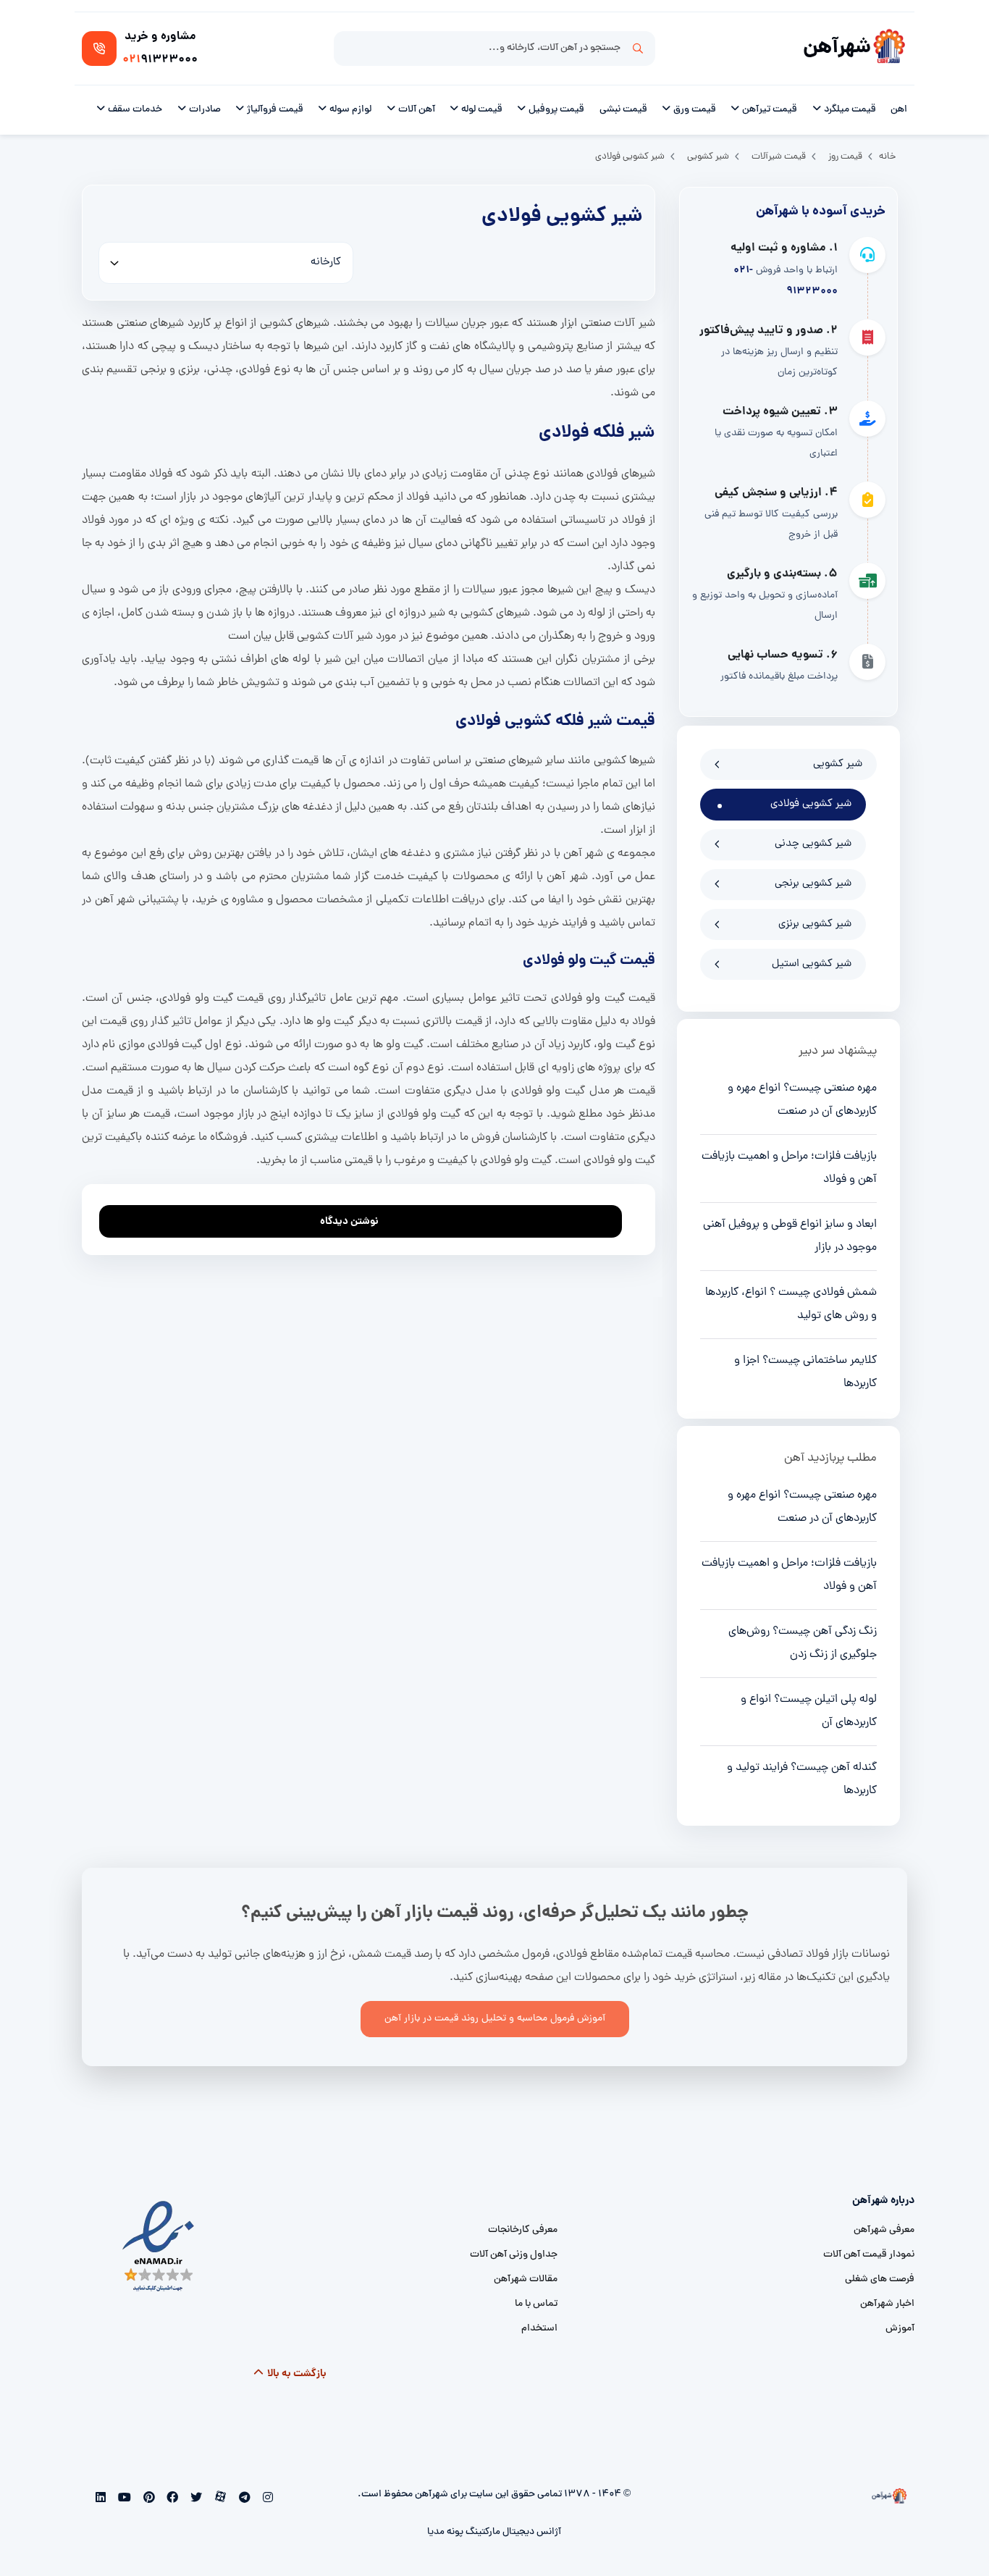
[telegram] (243, 2499)
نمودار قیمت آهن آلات (869, 2255)
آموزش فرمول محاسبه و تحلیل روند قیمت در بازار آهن (495, 2019)
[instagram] (266, 2499)
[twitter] (195, 2499)
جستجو (638, 49)
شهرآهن (837, 48)
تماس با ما (536, 2304)
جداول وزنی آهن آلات (514, 2255)
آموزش (900, 2329)
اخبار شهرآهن (887, 2304)
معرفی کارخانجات (523, 2230)
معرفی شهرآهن (884, 2230)
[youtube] (123, 2499)
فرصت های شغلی (880, 2279)
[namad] (159, 2247)
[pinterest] (147, 2499)
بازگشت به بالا (296, 2374)
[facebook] (171, 2499)
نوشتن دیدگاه (349, 1222)
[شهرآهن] (889, 49)
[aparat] (219, 2499)
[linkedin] (101, 2499)
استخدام (539, 2329)
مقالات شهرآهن (526, 2279)
